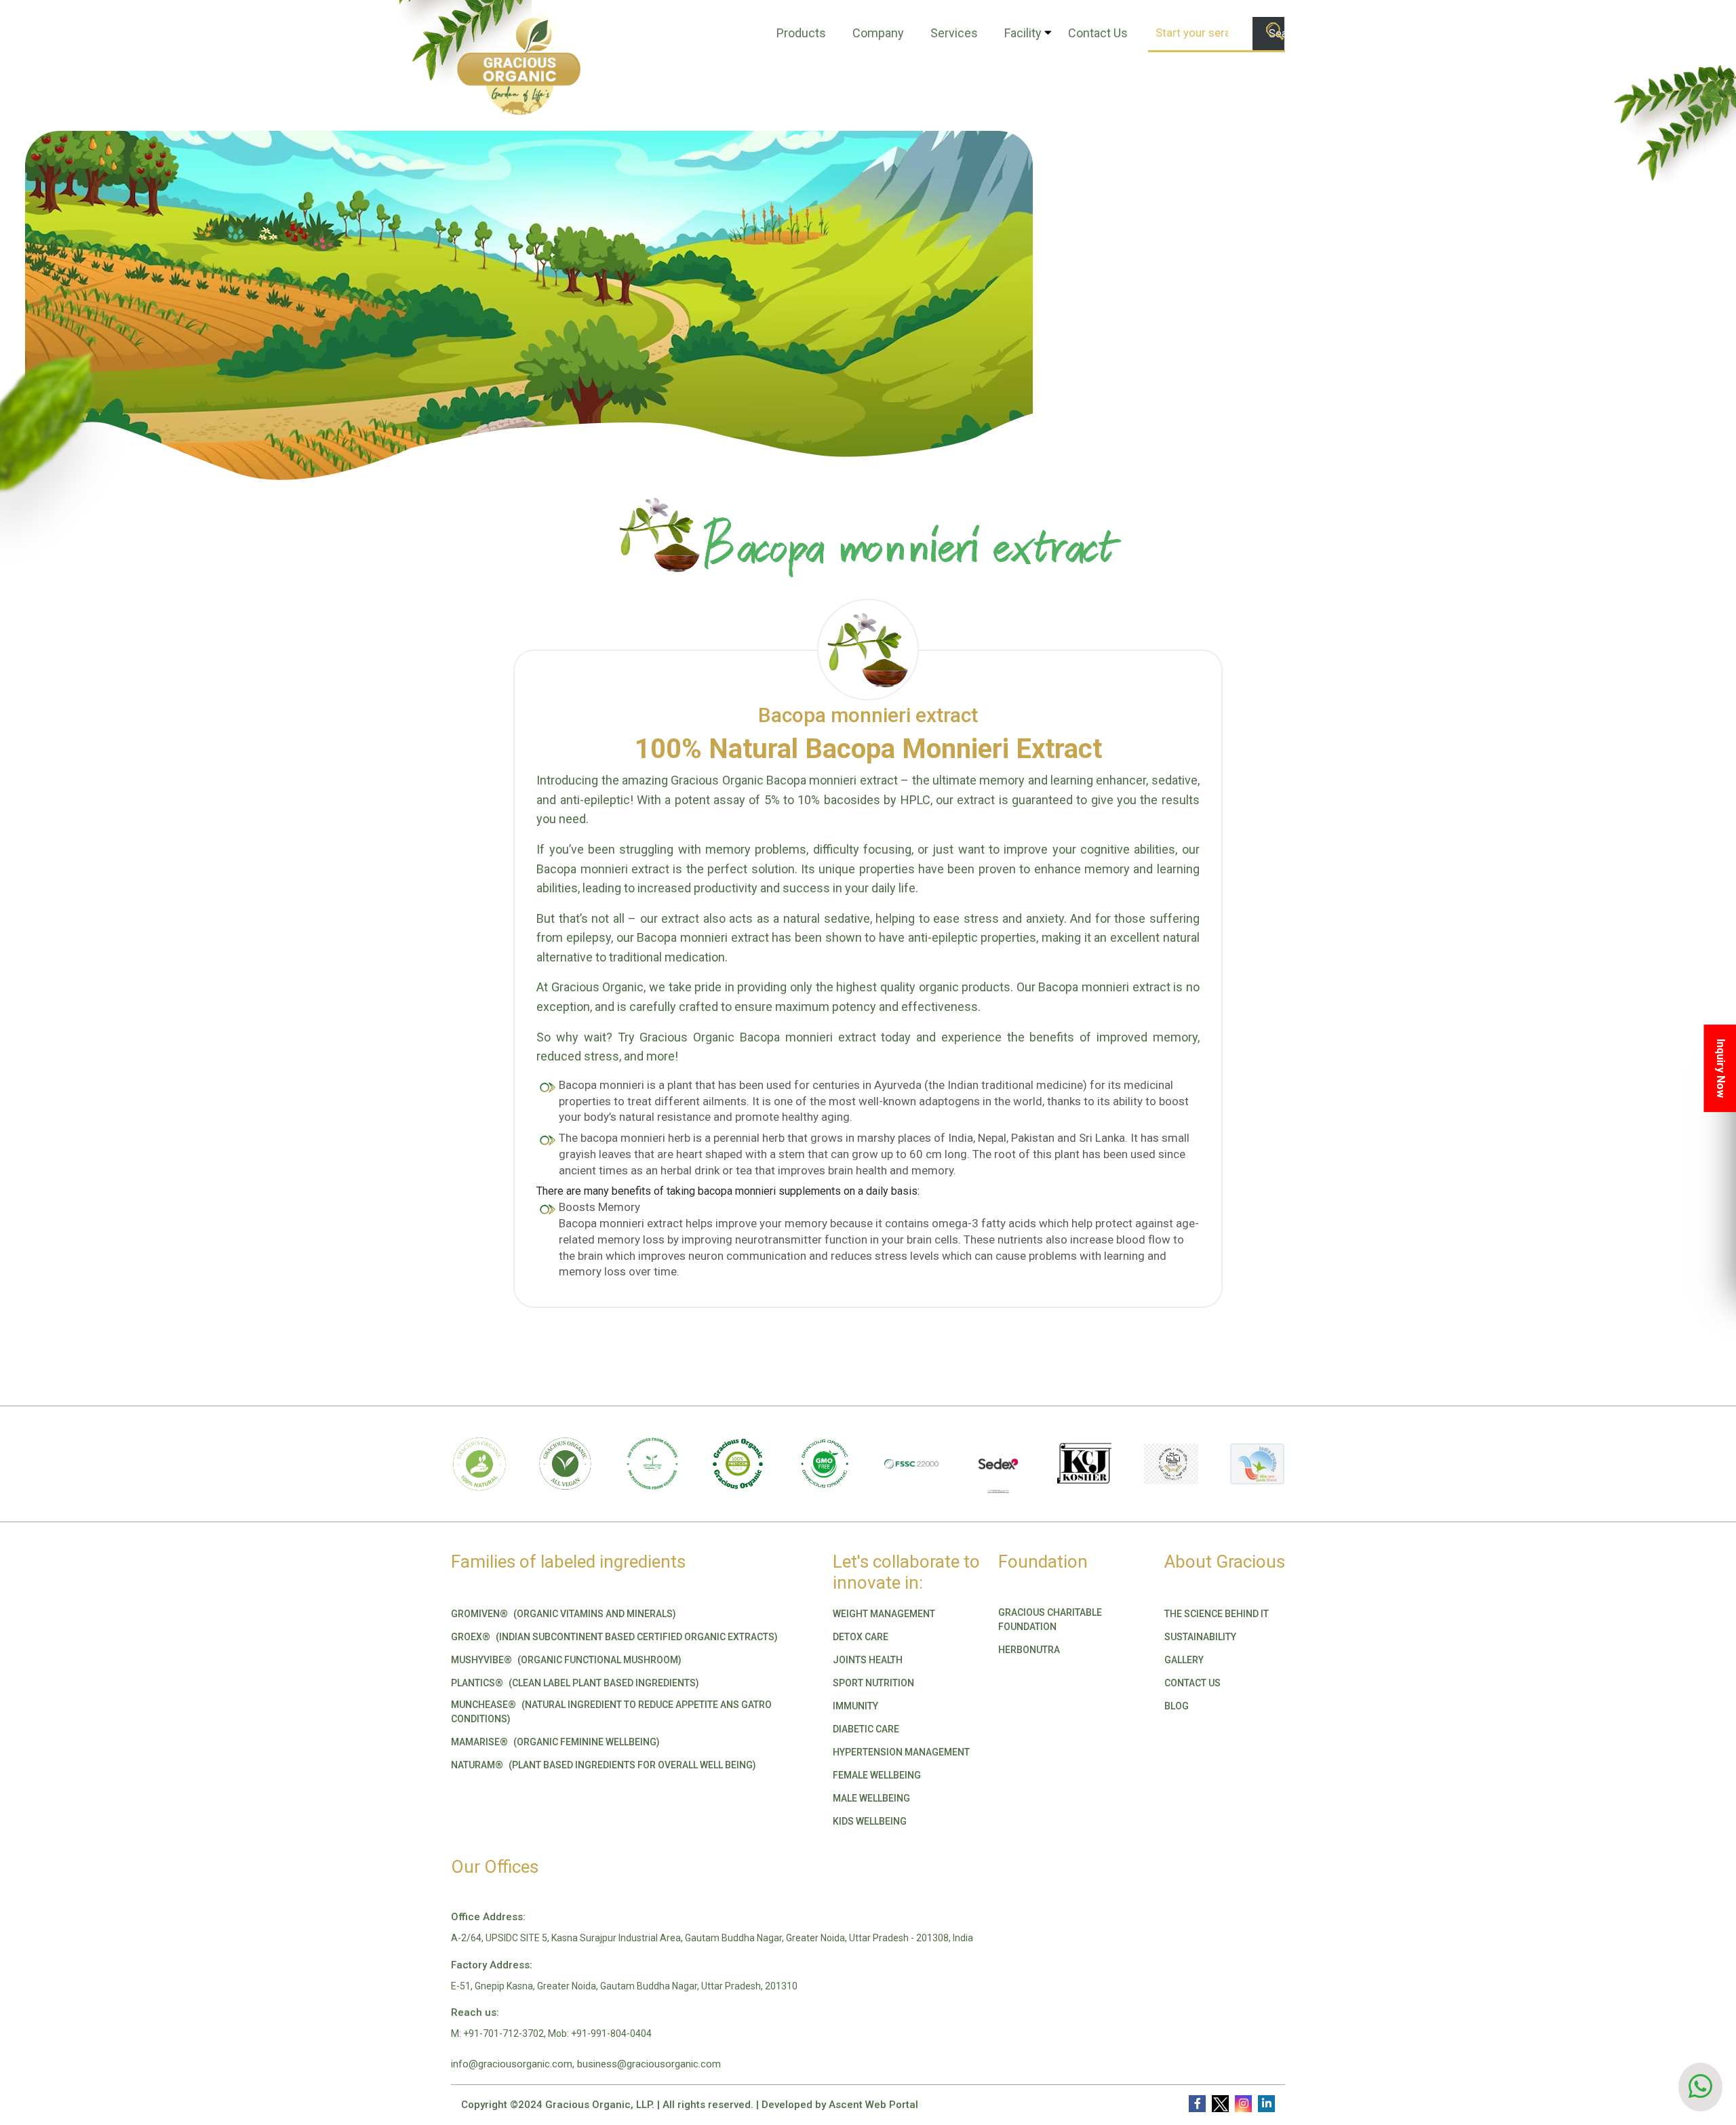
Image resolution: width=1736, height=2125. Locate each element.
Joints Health (868, 1660)
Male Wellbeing (871, 1798)
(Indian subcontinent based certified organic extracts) (614, 1637)
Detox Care (861, 1637)
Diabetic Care (866, 1729)
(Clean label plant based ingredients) (575, 1683)
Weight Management (884, 1614)
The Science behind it (1217, 1614)
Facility (1023, 33)
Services (954, 33)
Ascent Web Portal (873, 2105)
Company (878, 33)
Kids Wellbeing (870, 1821)
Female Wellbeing (877, 1775)
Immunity (855, 1706)
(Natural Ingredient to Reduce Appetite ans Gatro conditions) (611, 1712)
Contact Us (1098, 33)
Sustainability (1200, 1637)
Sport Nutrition (873, 1683)
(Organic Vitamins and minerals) (564, 1614)
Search (1277, 34)
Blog (1177, 1706)
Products (801, 33)
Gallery (1184, 1660)
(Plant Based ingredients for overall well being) (604, 1765)
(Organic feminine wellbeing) (555, 1742)
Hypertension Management (901, 1752)
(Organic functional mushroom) (566, 1660)
